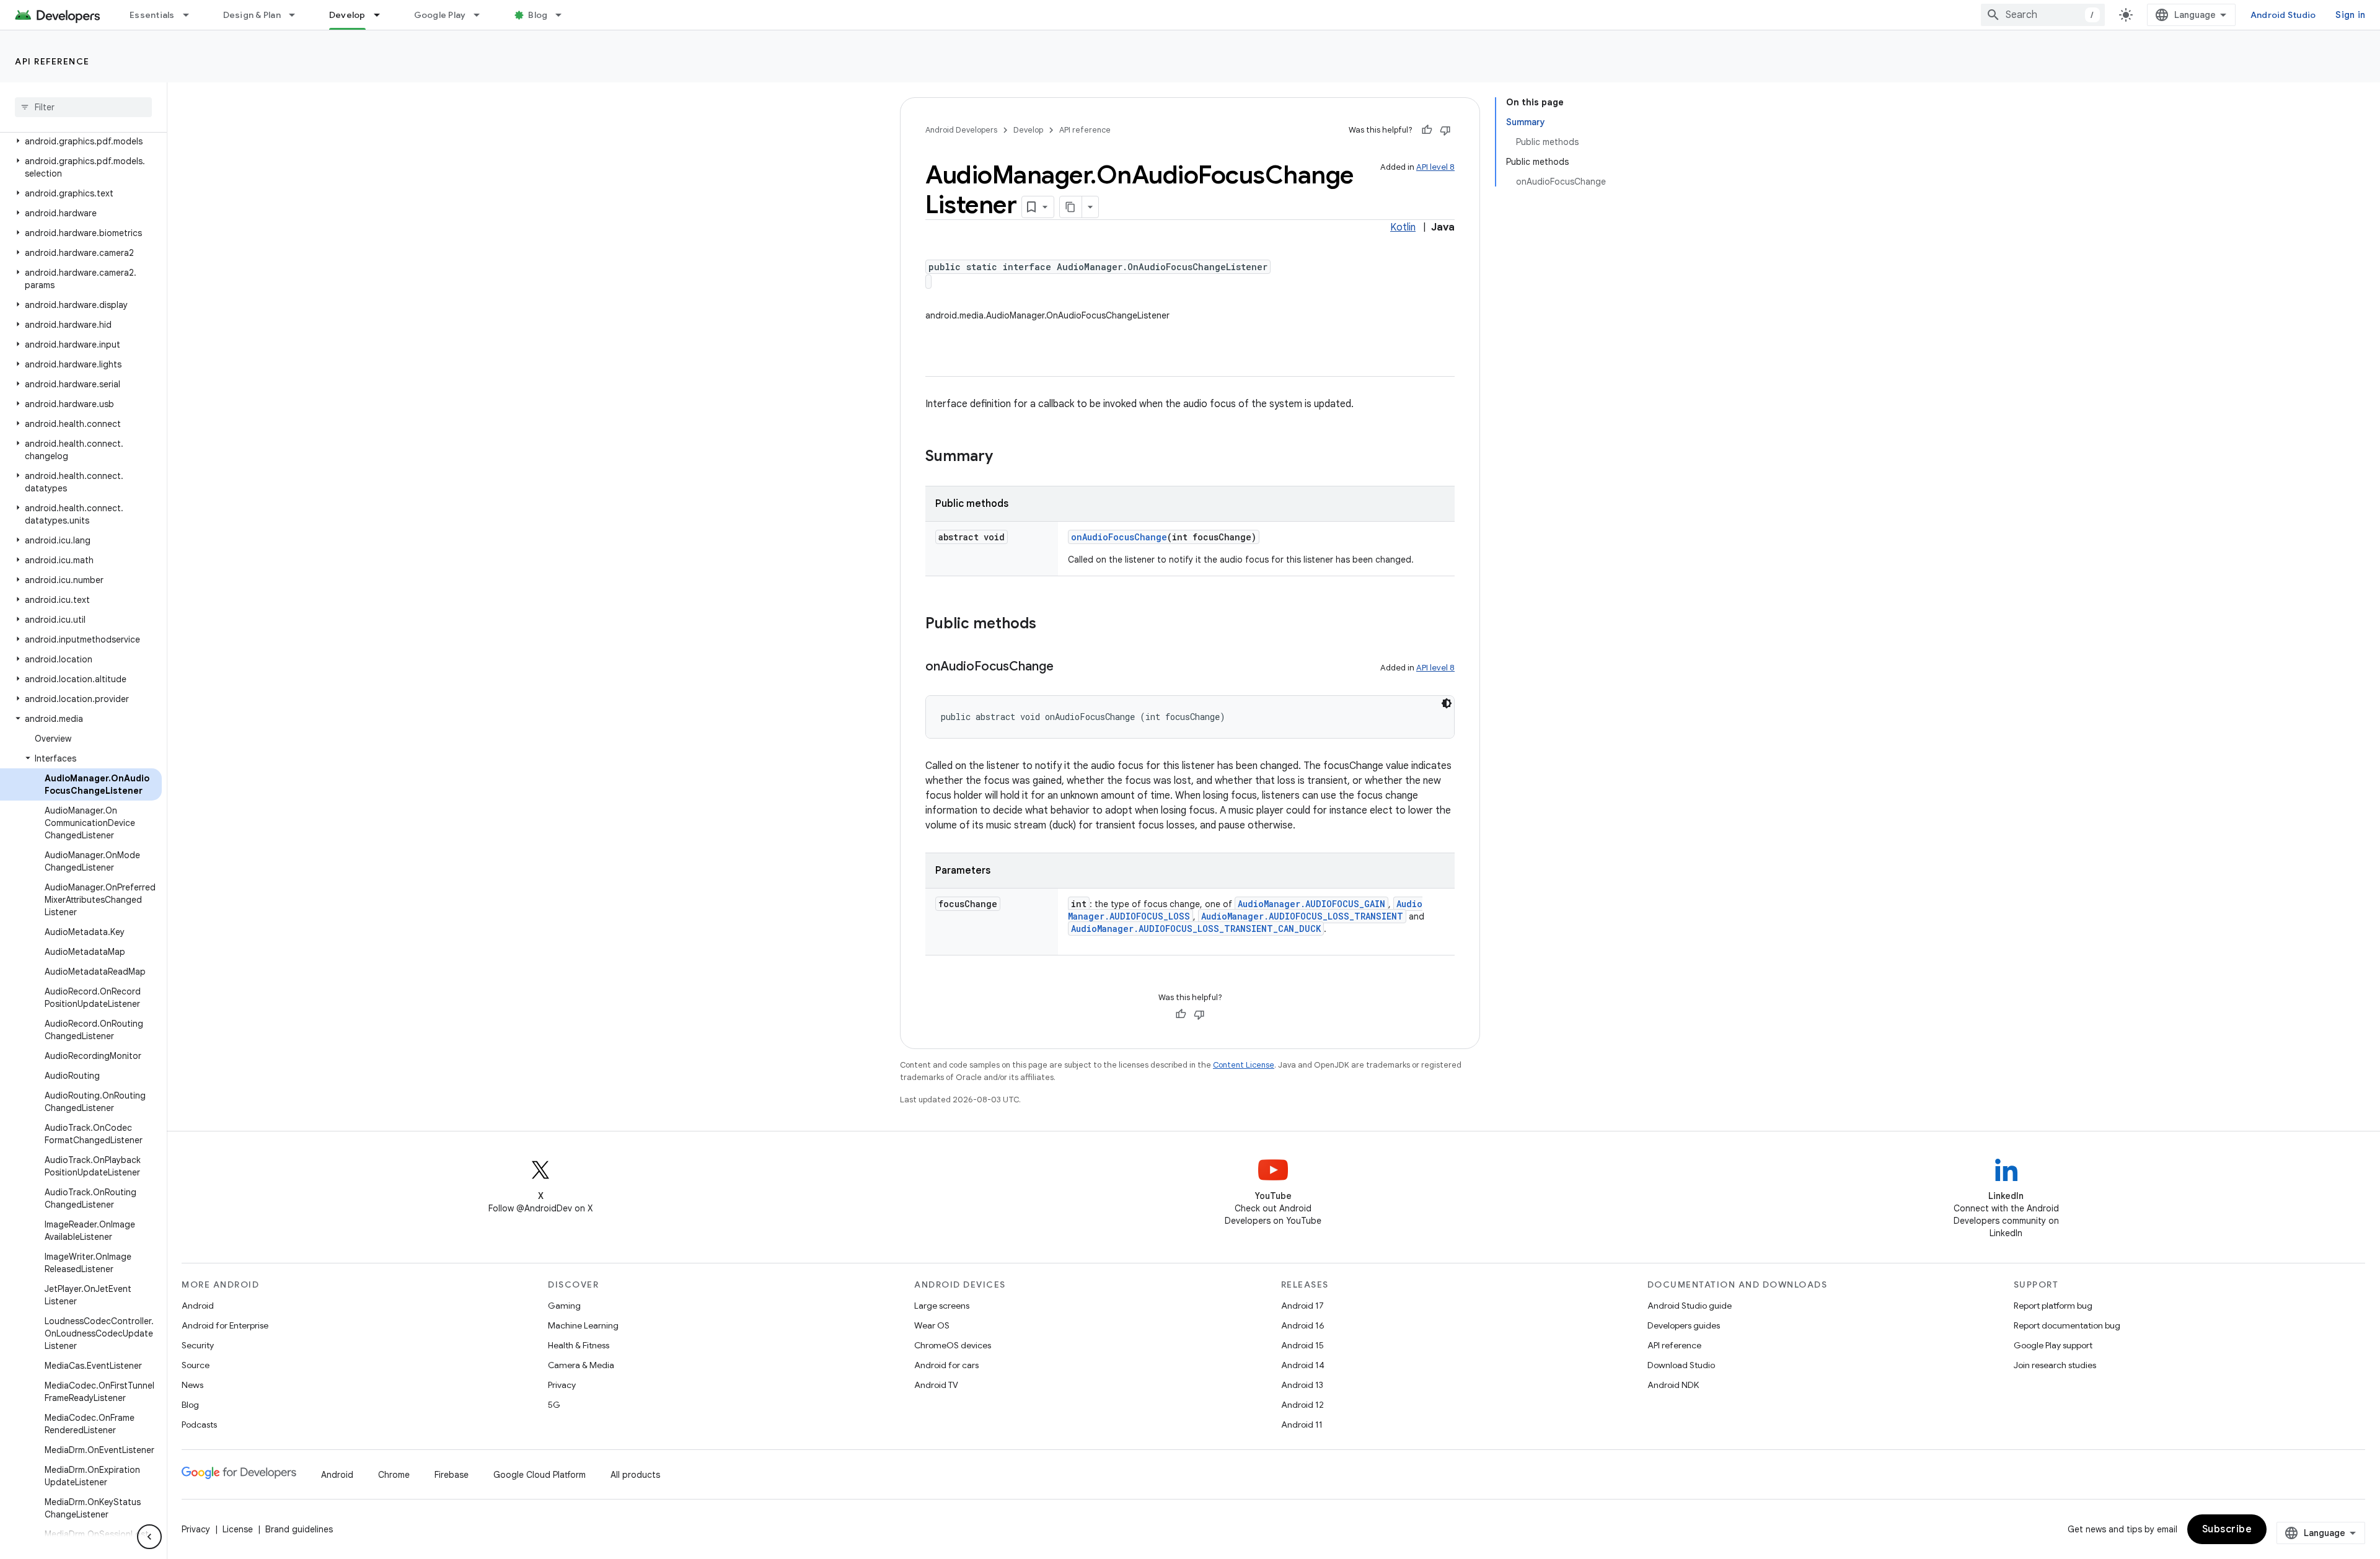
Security (198, 1345)
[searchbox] (83, 107)
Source (196, 1365)
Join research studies (2055, 1365)
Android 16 (1303, 1325)
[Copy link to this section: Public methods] (1049, 625)
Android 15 (1302, 1345)
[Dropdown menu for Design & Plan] (297, 15)
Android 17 (1302, 1306)
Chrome (394, 1475)
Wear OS (932, 1325)
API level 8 (1435, 167)
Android (198, 1306)
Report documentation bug (2067, 1325)
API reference (52, 61)
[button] (81, 141)
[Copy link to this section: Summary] (1005, 457)
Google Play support (2053, 1345)
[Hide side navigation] (149, 1537)
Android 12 (1302, 1405)
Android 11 (1302, 1425)
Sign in (2350, 15)
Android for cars (946, 1365)
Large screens (942, 1306)
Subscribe (2227, 1529)
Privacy (562, 1385)
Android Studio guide (1690, 1306)
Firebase (452, 1475)
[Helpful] (1427, 130)
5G (554, 1405)
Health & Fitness (579, 1345)
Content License (1244, 1065)
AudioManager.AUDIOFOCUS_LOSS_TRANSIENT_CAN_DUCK (1196, 929)
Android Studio (2283, 15)
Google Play (440, 15)
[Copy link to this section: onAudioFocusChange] (1066, 667)
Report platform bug (2053, 1306)
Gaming (564, 1306)
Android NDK (1673, 1385)
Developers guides (1684, 1325)
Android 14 (1303, 1365)
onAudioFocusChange (1119, 537)
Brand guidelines (299, 1529)
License (238, 1529)
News (192, 1385)
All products (635, 1475)
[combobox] (2043, 15)
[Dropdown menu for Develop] (382, 15)
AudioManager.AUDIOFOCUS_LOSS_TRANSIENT (1302, 916)
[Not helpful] (1445, 130)
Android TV (936, 1385)
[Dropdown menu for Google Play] (482, 15)
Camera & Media (581, 1365)
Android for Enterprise (225, 1325)
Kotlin (1403, 227)
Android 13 (1302, 1385)
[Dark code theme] (1447, 703)
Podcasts (199, 1425)
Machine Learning (583, 1325)
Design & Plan (252, 15)
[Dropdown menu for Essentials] (192, 15)
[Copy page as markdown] (1071, 207)
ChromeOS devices (953, 1345)
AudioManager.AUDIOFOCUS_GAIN (1311, 904)
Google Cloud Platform (540, 1475)
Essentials (152, 15)
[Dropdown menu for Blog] (564, 15)
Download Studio (1681, 1365)
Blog (538, 15)
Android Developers (961, 130)
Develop (347, 15)
